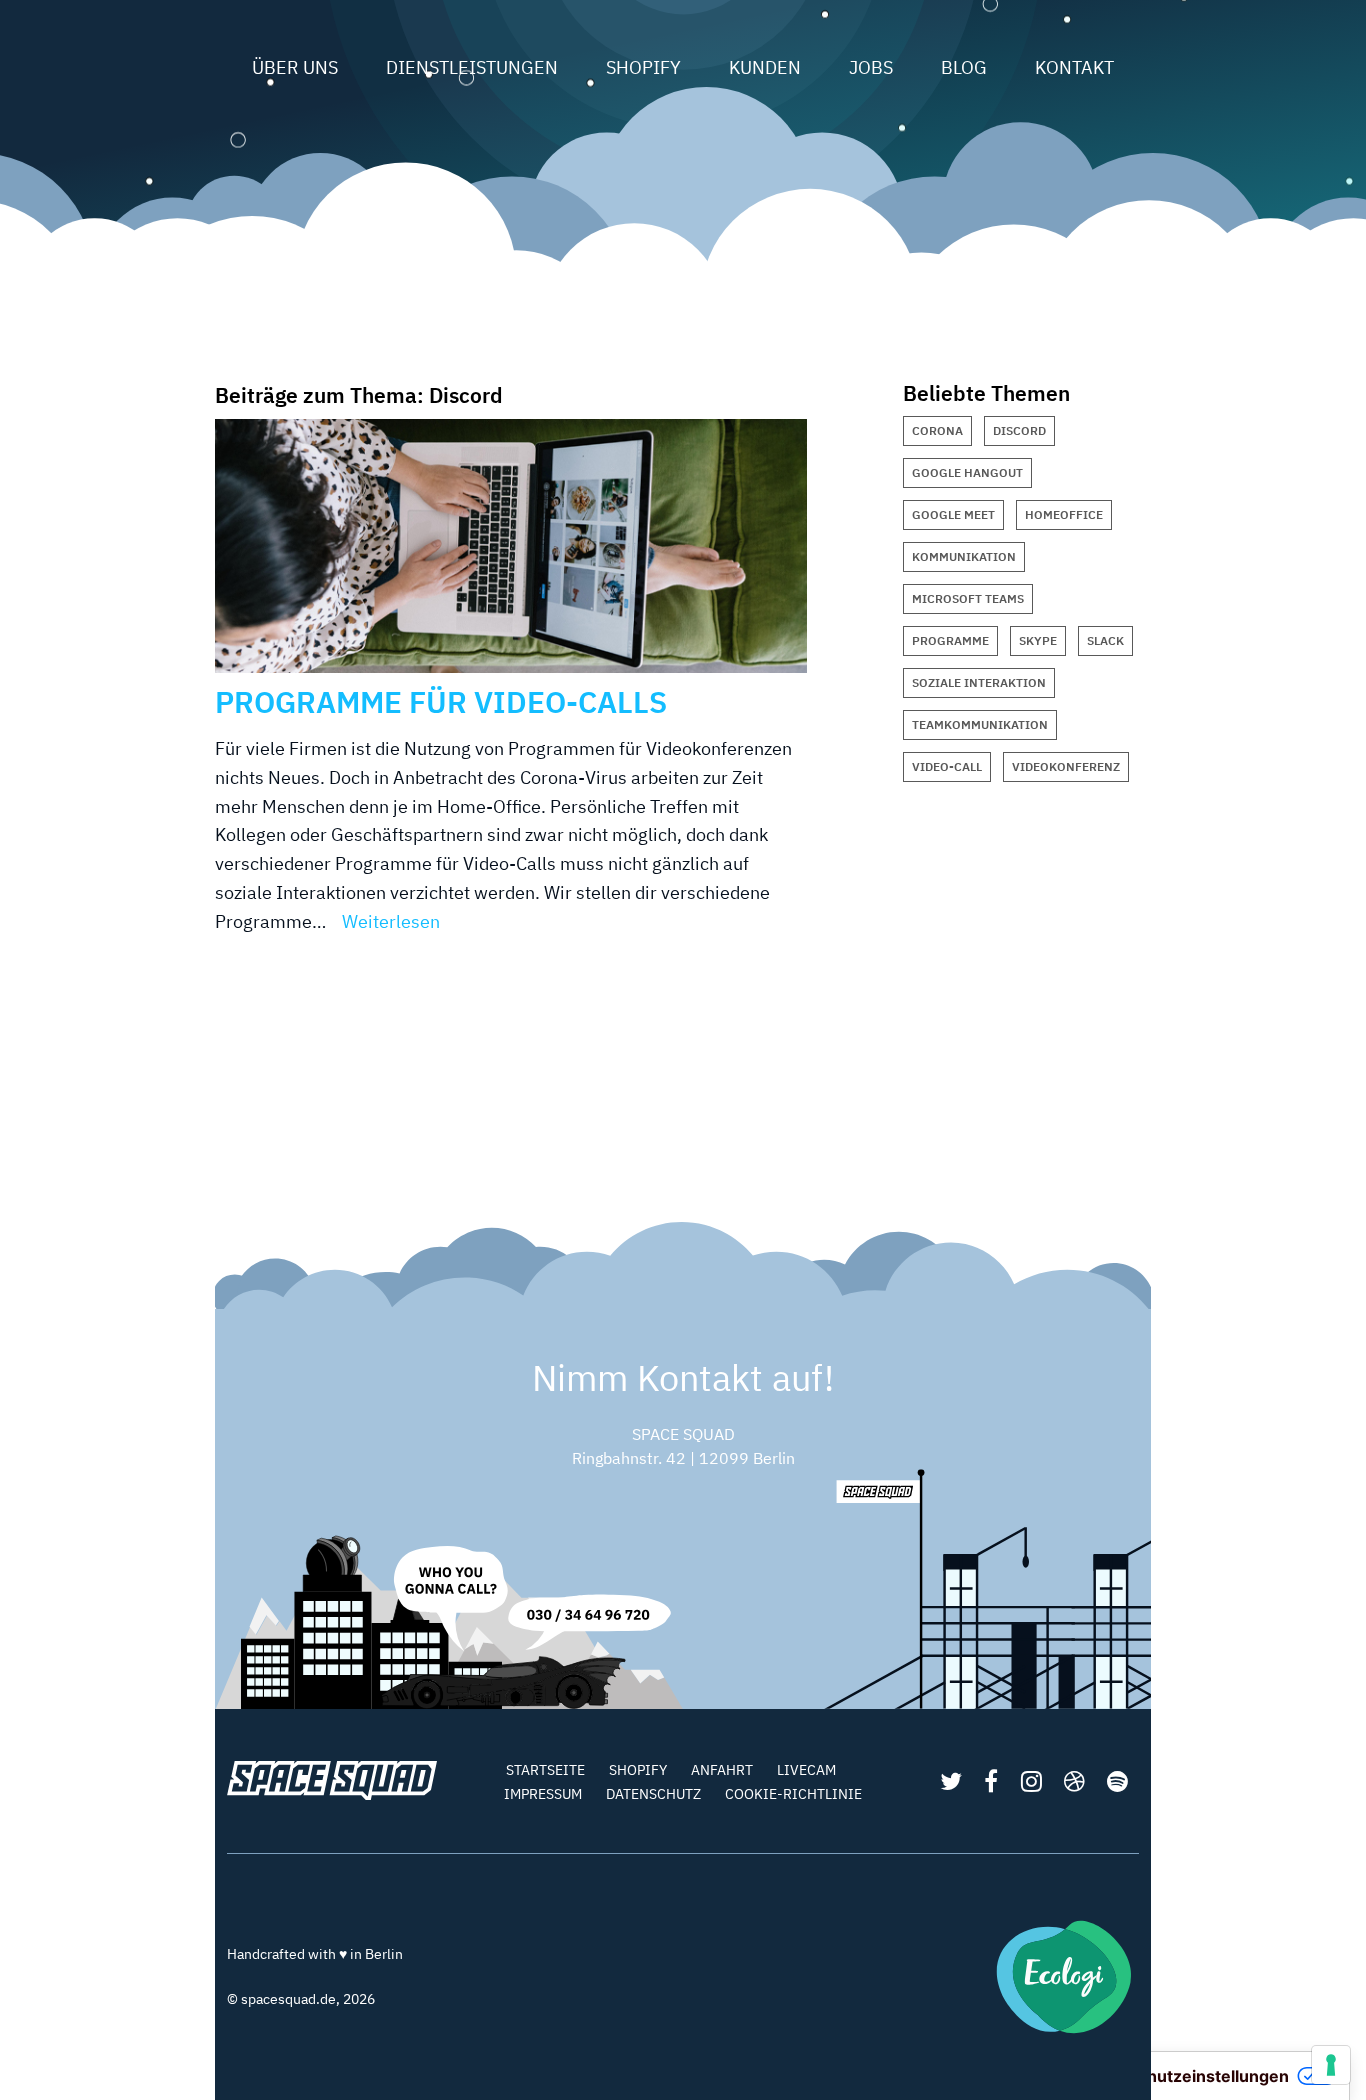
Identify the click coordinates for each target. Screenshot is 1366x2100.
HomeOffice (1064, 514)
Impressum (543, 1794)
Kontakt (1074, 67)
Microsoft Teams (968, 598)
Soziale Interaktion (979, 682)
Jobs (871, 67)
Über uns (295, 67)
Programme (950, 640)
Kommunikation (964, 556)
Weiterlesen (391, 921)
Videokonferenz (1066, 766)
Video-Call (947, 766)
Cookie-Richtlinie (793, 1794)
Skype (1038, 640)
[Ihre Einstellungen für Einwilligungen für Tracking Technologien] (1331, 2065)
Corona (937, 430)
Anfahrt (722, 1770)
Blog (964, 67)
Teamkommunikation (980, 724)
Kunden (765, 67)
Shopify (643, 67)
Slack (1105, 640)
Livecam (806, 1770)
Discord (1019, 430)
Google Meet (953, 514)
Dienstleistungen (472, 67)
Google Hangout (967, 472)
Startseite (545, 1770)
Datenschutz (653, 1794)
